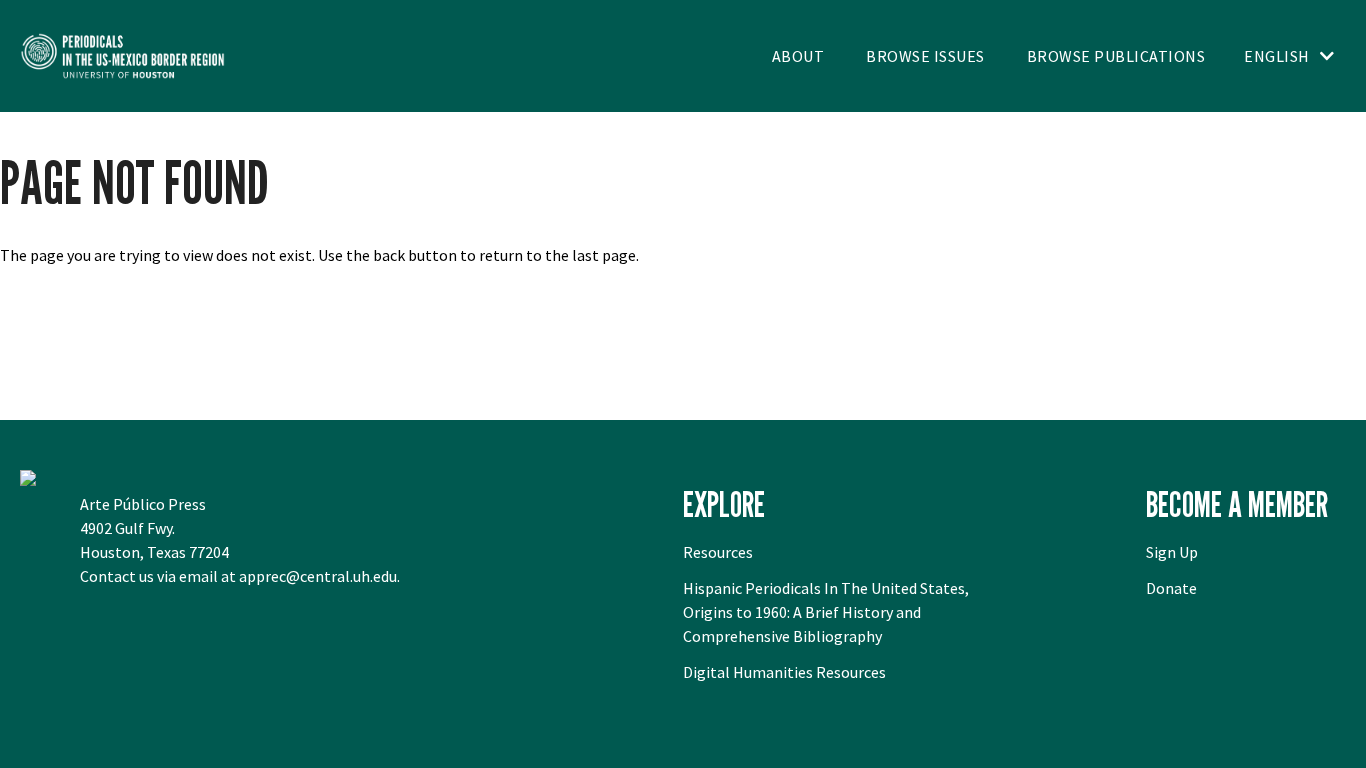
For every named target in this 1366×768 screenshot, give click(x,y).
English (1277, 56)
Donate (1171, 588)
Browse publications (1116, 56)
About (798, 56)
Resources (718, 552)
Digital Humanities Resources (784, 672)
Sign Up (1172, 552)
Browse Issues (925, 56)
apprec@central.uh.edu (318, 576)
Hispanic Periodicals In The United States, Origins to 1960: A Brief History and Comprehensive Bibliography (826, 612)
